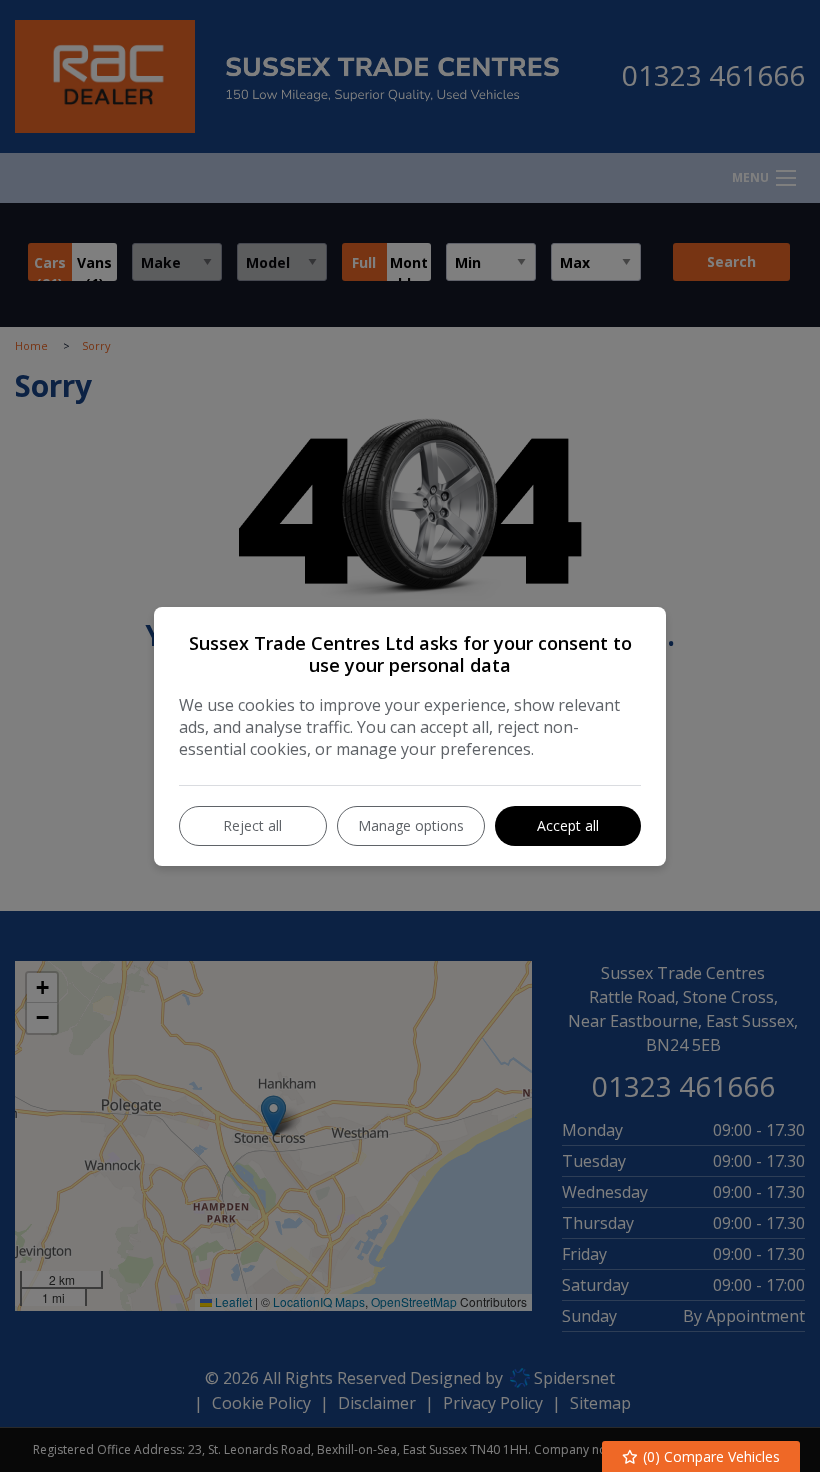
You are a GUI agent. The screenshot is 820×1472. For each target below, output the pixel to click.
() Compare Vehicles (709, 1456)
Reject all (252, 825)
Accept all (568, 825)
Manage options (411, 825)
